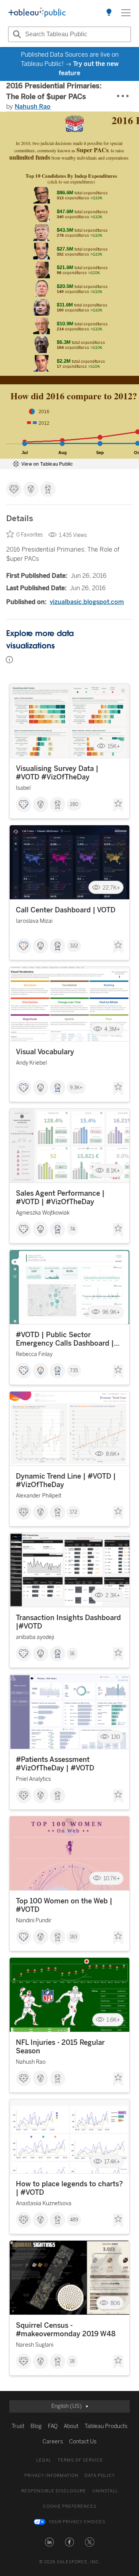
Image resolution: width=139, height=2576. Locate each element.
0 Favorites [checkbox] (30, 535)
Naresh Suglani (35, 2345)
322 (74, 946)
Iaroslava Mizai (34, 921)
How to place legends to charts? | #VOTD (69, 2188)
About (71, 2426)
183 (74, 1937)
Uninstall (105, 2491)
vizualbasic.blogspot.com (87, 602)
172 (74, 1512)
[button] (49, 2542)
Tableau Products (106, 2426)
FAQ (53, 2426)
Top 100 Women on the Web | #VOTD (64, 1905)
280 (74, 804)
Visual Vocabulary (45, 1052)
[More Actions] (123, 96)
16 (72, 1654)
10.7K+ (112, 1879)
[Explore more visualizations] (109, 13)
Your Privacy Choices (77, 2522)
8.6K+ (113, 1454)
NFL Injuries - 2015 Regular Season (60, 2047)
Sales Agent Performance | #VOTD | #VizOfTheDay (60, 1198)
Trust (18, 2426)
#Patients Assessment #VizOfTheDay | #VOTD (55, 1764)
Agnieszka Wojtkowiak (43, 1213)
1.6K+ (113, 2020)
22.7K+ (111, 888)
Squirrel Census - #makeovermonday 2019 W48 (66, 2330)
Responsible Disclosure (54, 2491)
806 (115, 2303)
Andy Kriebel (31, 1063)
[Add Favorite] (118, 805)
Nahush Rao (33, 107)
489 (74, 2220)
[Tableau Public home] (37, 13)
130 (116, 1737)
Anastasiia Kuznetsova (44, 2203)
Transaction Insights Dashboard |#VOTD (68, 1622)
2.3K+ (113, 1595)
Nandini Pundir (34, 1921)
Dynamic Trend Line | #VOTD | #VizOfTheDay (66, 1481)
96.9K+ (111, 1312)
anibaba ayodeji (35, 1637)
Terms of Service (80, 2460)
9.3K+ (76, 1088)
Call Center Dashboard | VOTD (66, 910)
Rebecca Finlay (34, 1354)
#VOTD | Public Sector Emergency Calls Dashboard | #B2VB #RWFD (65, 1339)
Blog (36, 2426)
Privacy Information (51, 2476)
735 (74, 1371)
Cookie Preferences (70, 2506)
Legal (44, 2460)
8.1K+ (113, 1171)
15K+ (114, 746)
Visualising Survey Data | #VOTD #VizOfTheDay (57, 773)
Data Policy (100, 2476)
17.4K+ (112, 2161)
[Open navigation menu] (126, 13)
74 (72, 1229)
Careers (53, 2442)
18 (72, 2361)
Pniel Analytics (33, 1779)
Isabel (23, 788)
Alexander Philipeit (39, 1496)
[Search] (16, 34)
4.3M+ (112, 1029)
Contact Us (83, 2442)
